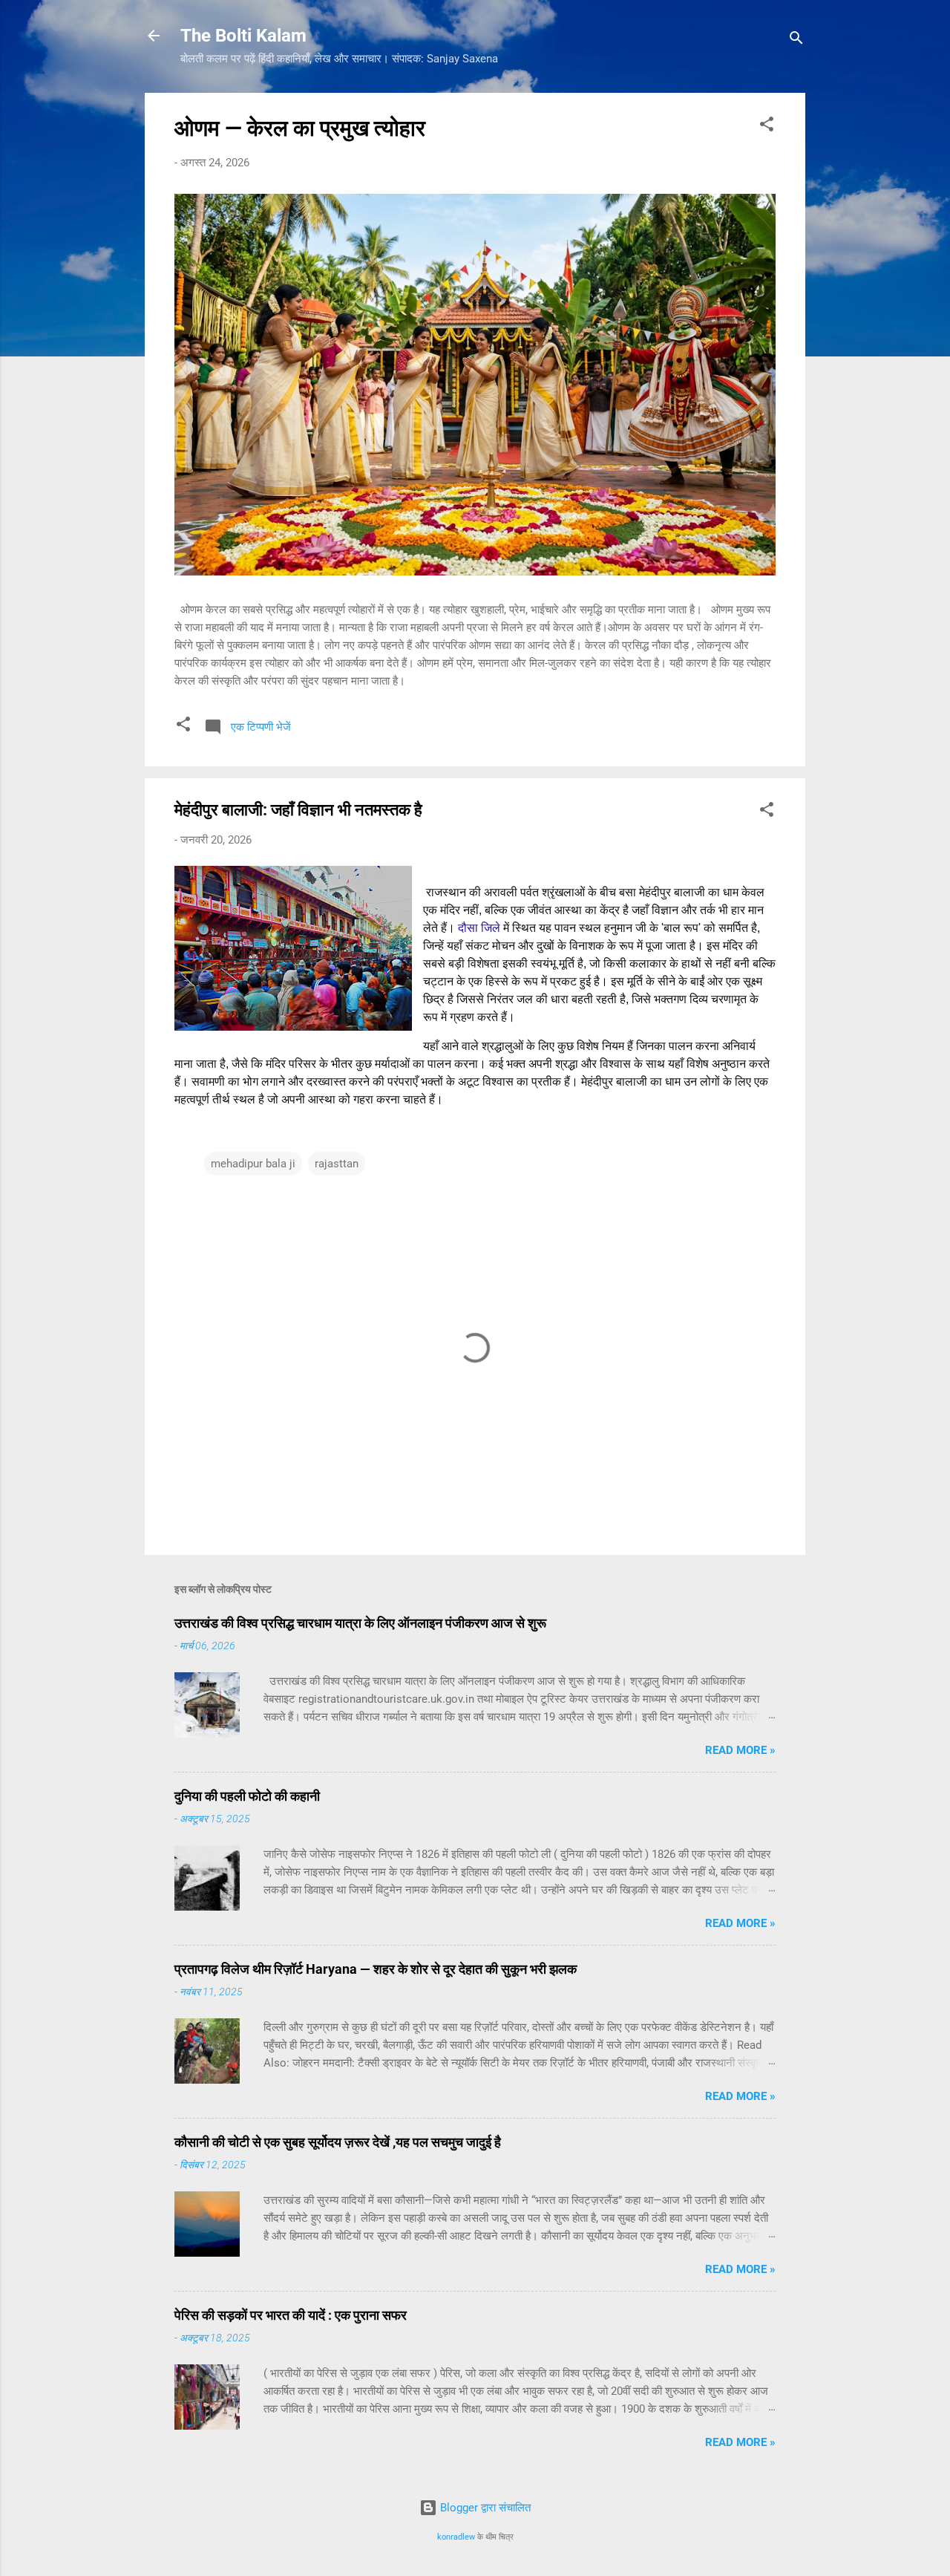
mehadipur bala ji (253, 1164)
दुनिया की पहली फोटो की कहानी (247, 1796)
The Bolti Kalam (243, 36)
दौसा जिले (479, 928)
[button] (767, 127)
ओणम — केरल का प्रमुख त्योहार (300, 128)
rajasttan (337, 1164)
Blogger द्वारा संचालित (484, 2508)
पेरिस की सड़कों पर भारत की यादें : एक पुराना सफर (291, 2315)
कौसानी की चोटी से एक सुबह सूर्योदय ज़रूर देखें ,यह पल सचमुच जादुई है (338, 2142)
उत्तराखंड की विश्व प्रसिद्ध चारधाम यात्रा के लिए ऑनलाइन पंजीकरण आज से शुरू (360, 1623)
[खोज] (796, 40)
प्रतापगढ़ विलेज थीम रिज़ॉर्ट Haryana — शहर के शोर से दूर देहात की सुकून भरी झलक (376, 1969)
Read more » (740, 1750)
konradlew (456, 2537)
